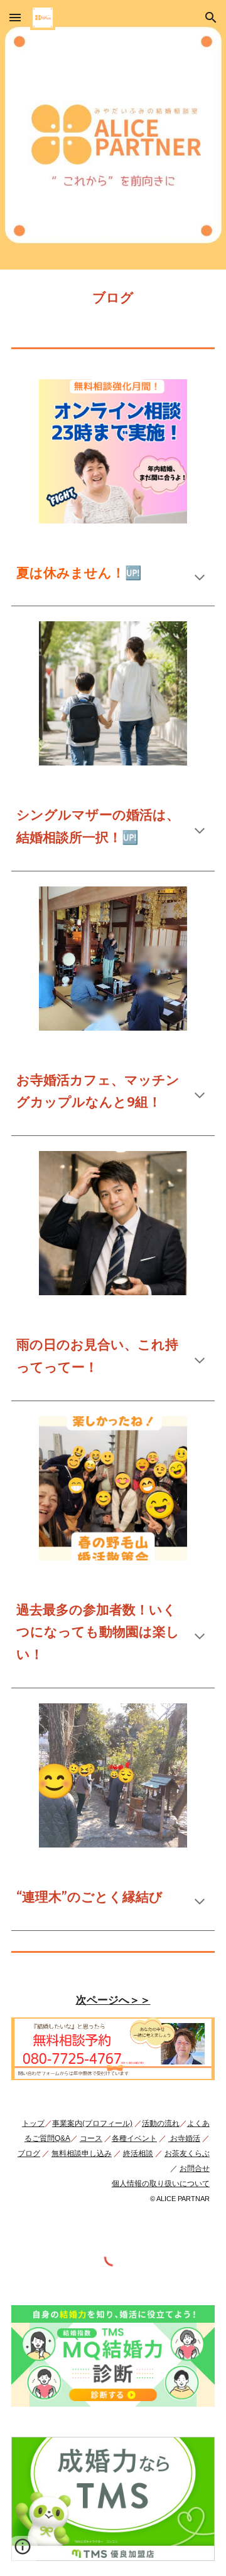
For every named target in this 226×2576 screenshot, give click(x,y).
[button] (15, 17)
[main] (113, 298)
